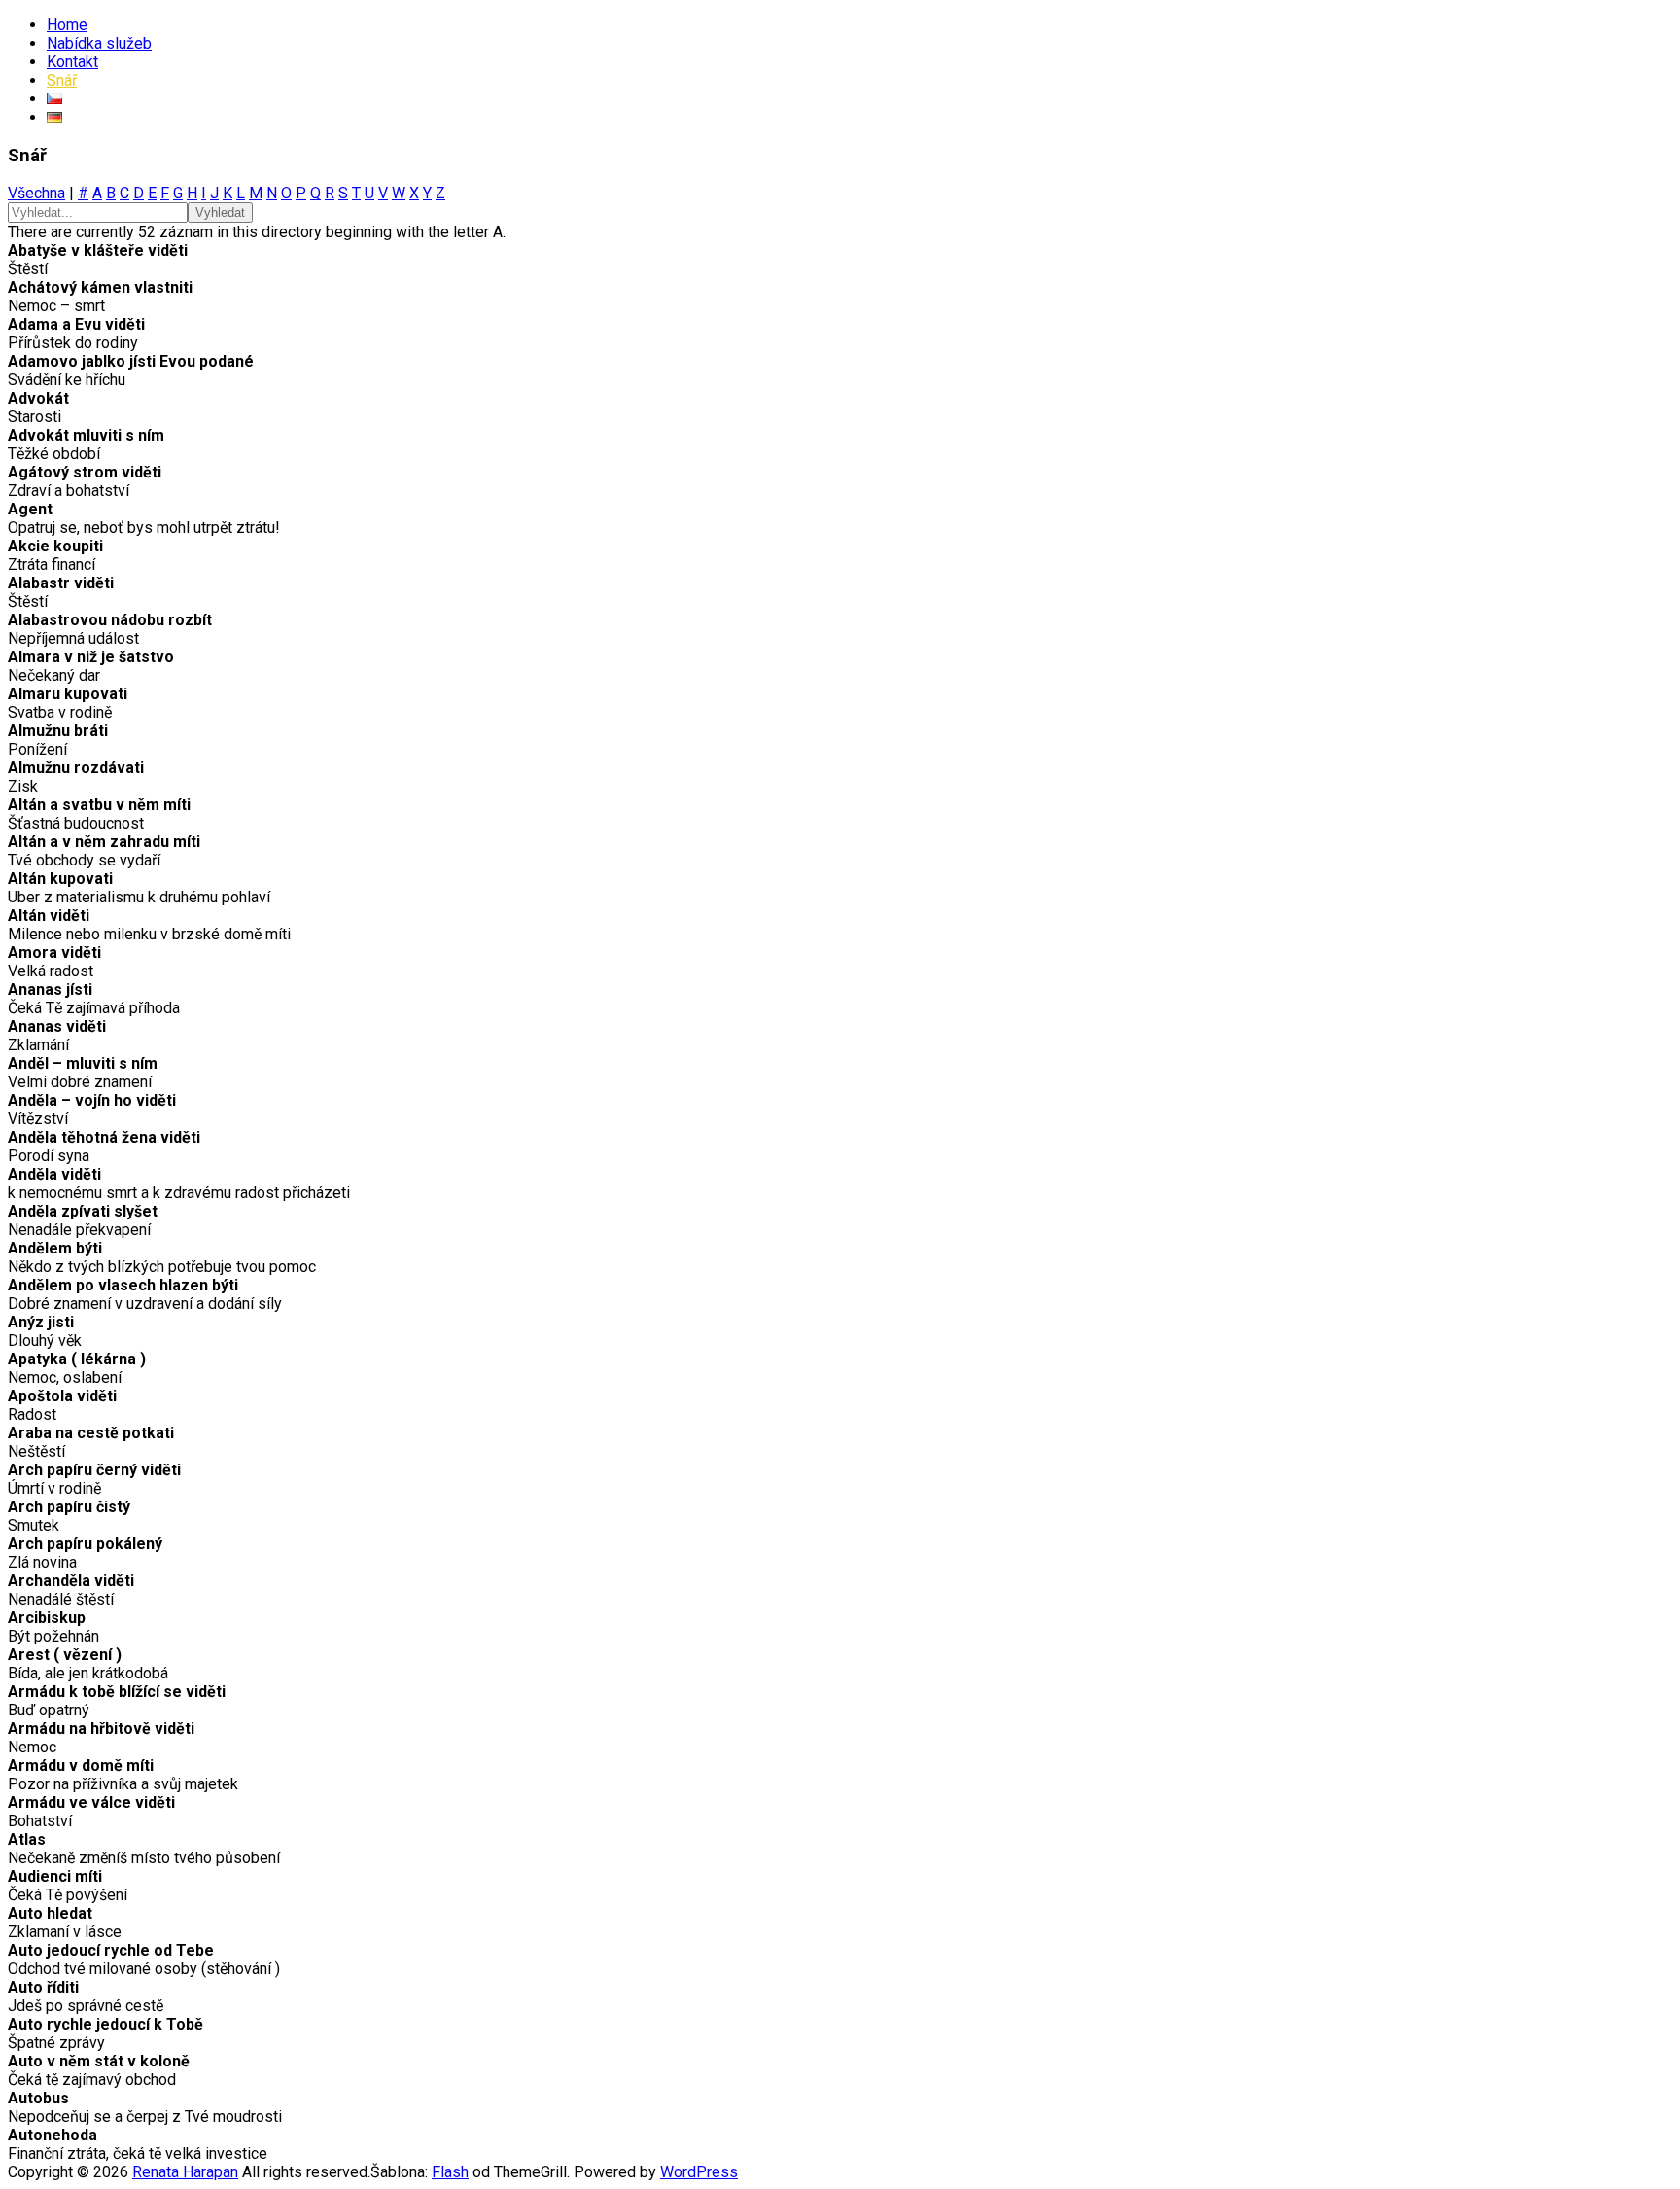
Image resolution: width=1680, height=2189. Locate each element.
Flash (450, 2172)
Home (67, 25)
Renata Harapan (185, 2172)
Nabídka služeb (99, 43)
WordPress (699, 2172)
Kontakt (72, 62)
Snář (62, 80)
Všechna (36, 193)
